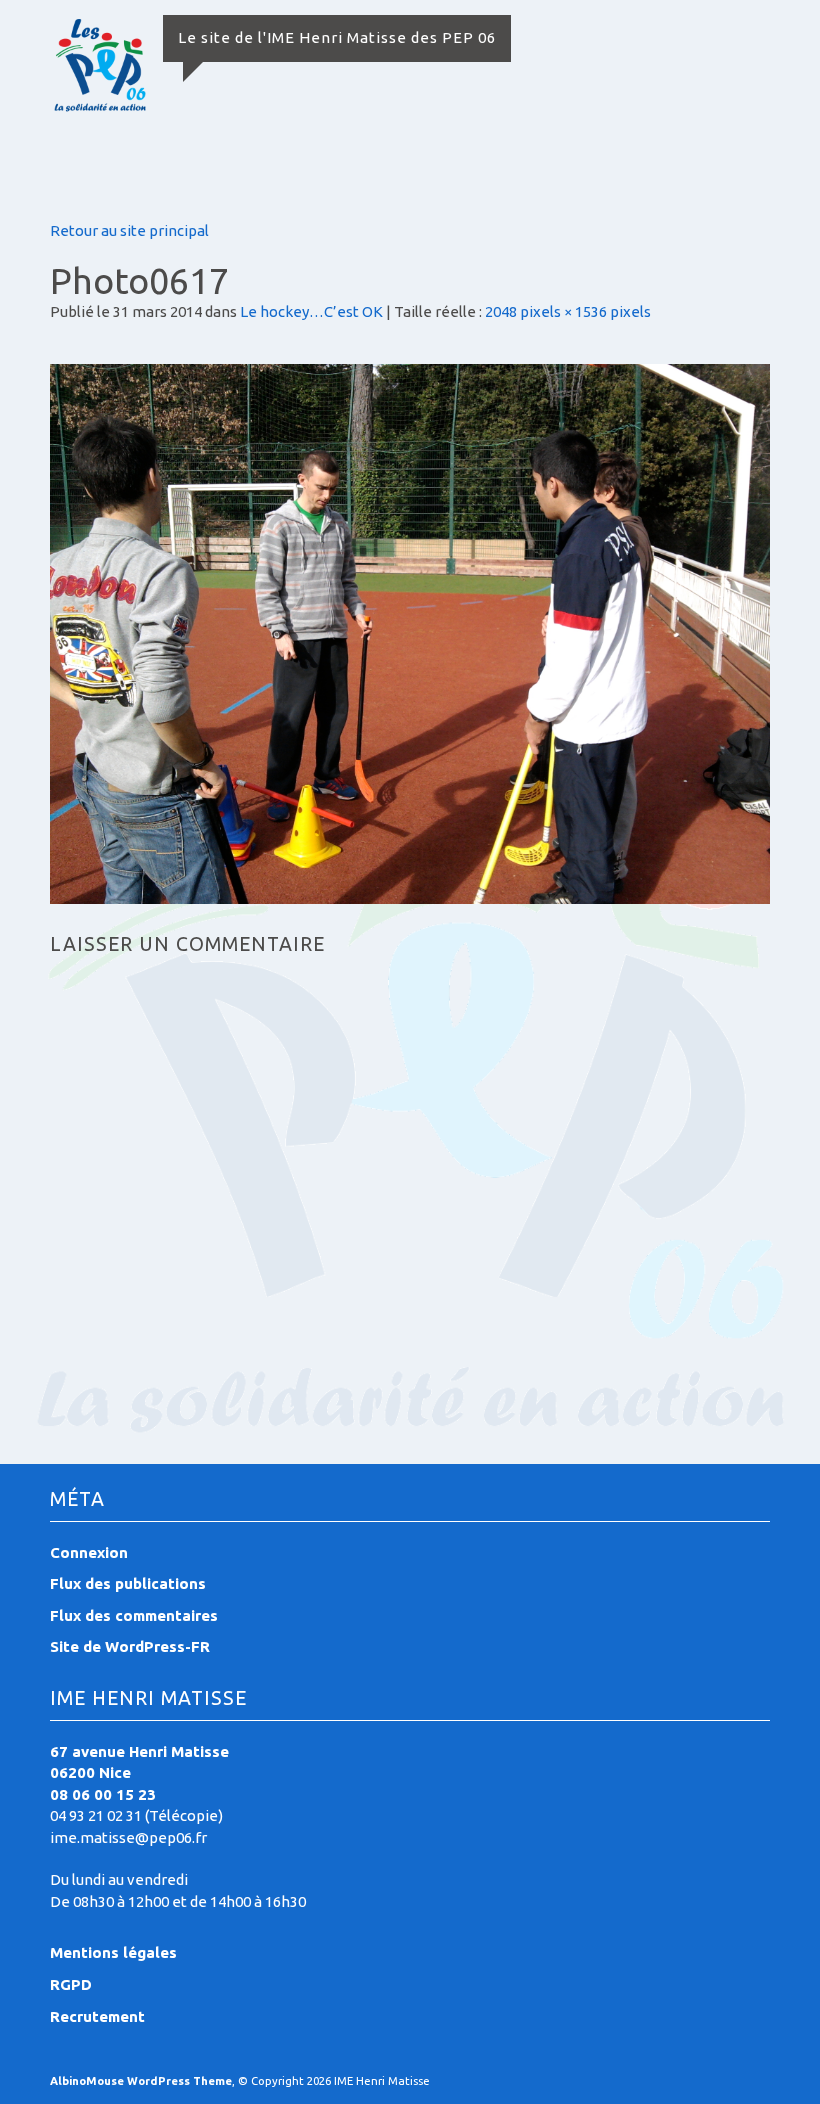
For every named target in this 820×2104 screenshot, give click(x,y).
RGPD (71, 1984)
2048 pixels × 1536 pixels (568, 311)
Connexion (89, 1552)
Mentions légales (113, 1952)
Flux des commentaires (134, 1615)
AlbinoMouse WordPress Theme (141, 2081)
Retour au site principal (129, 230)
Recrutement (97, 2016)
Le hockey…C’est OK (311, 311)
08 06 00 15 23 (103, 1794)
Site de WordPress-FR (130, 1646)
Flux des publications (128, 1583)
